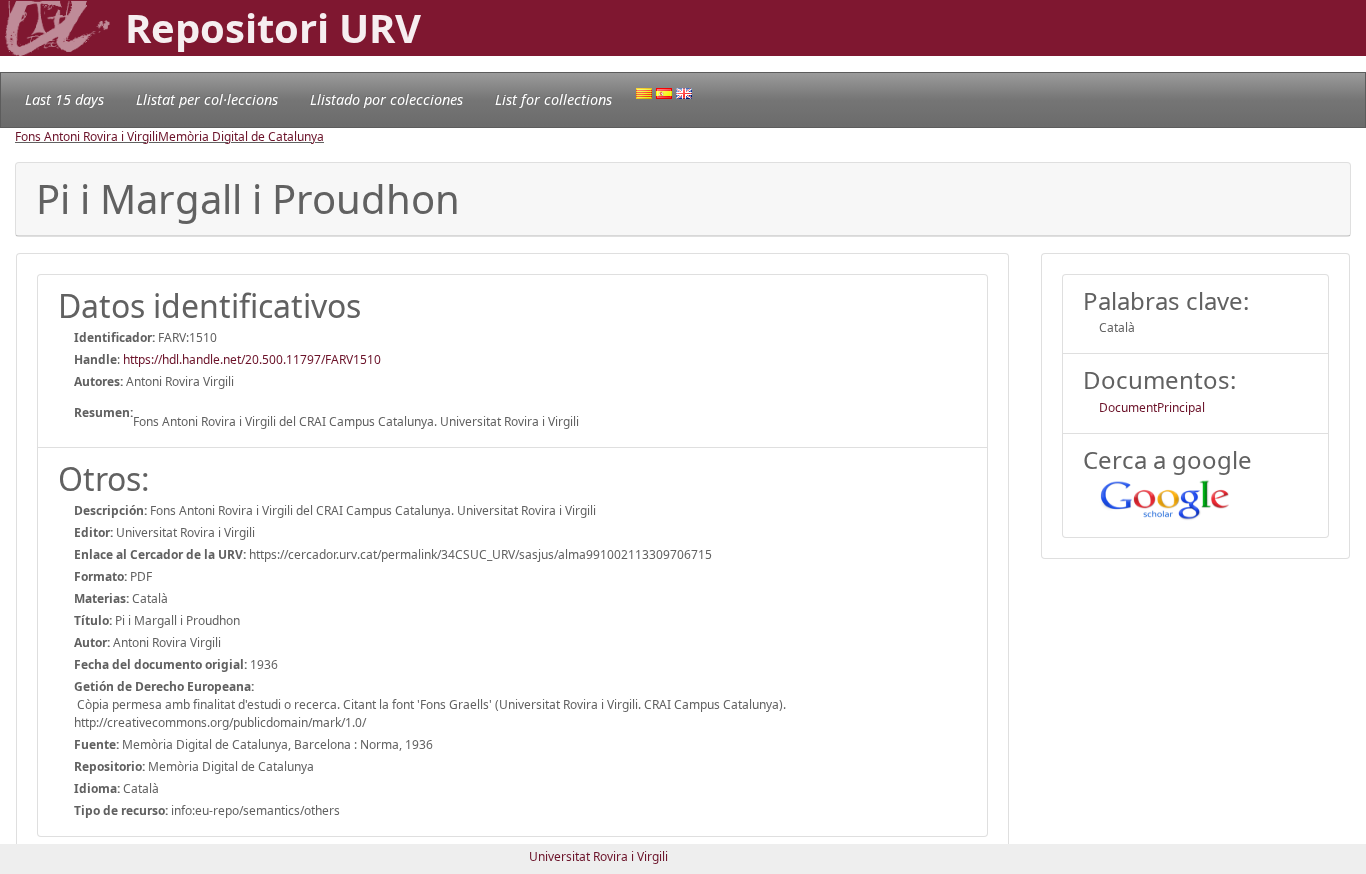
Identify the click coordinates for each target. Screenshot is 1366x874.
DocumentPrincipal (1152, 407)
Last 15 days (64, 99)
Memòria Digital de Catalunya (241, 136)
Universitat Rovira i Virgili (598, 856)
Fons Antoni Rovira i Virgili (86, 136)
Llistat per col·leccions (207, 99)
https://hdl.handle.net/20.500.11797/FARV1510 (252, 359)
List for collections (553, 99)
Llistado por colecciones (386, 99)
